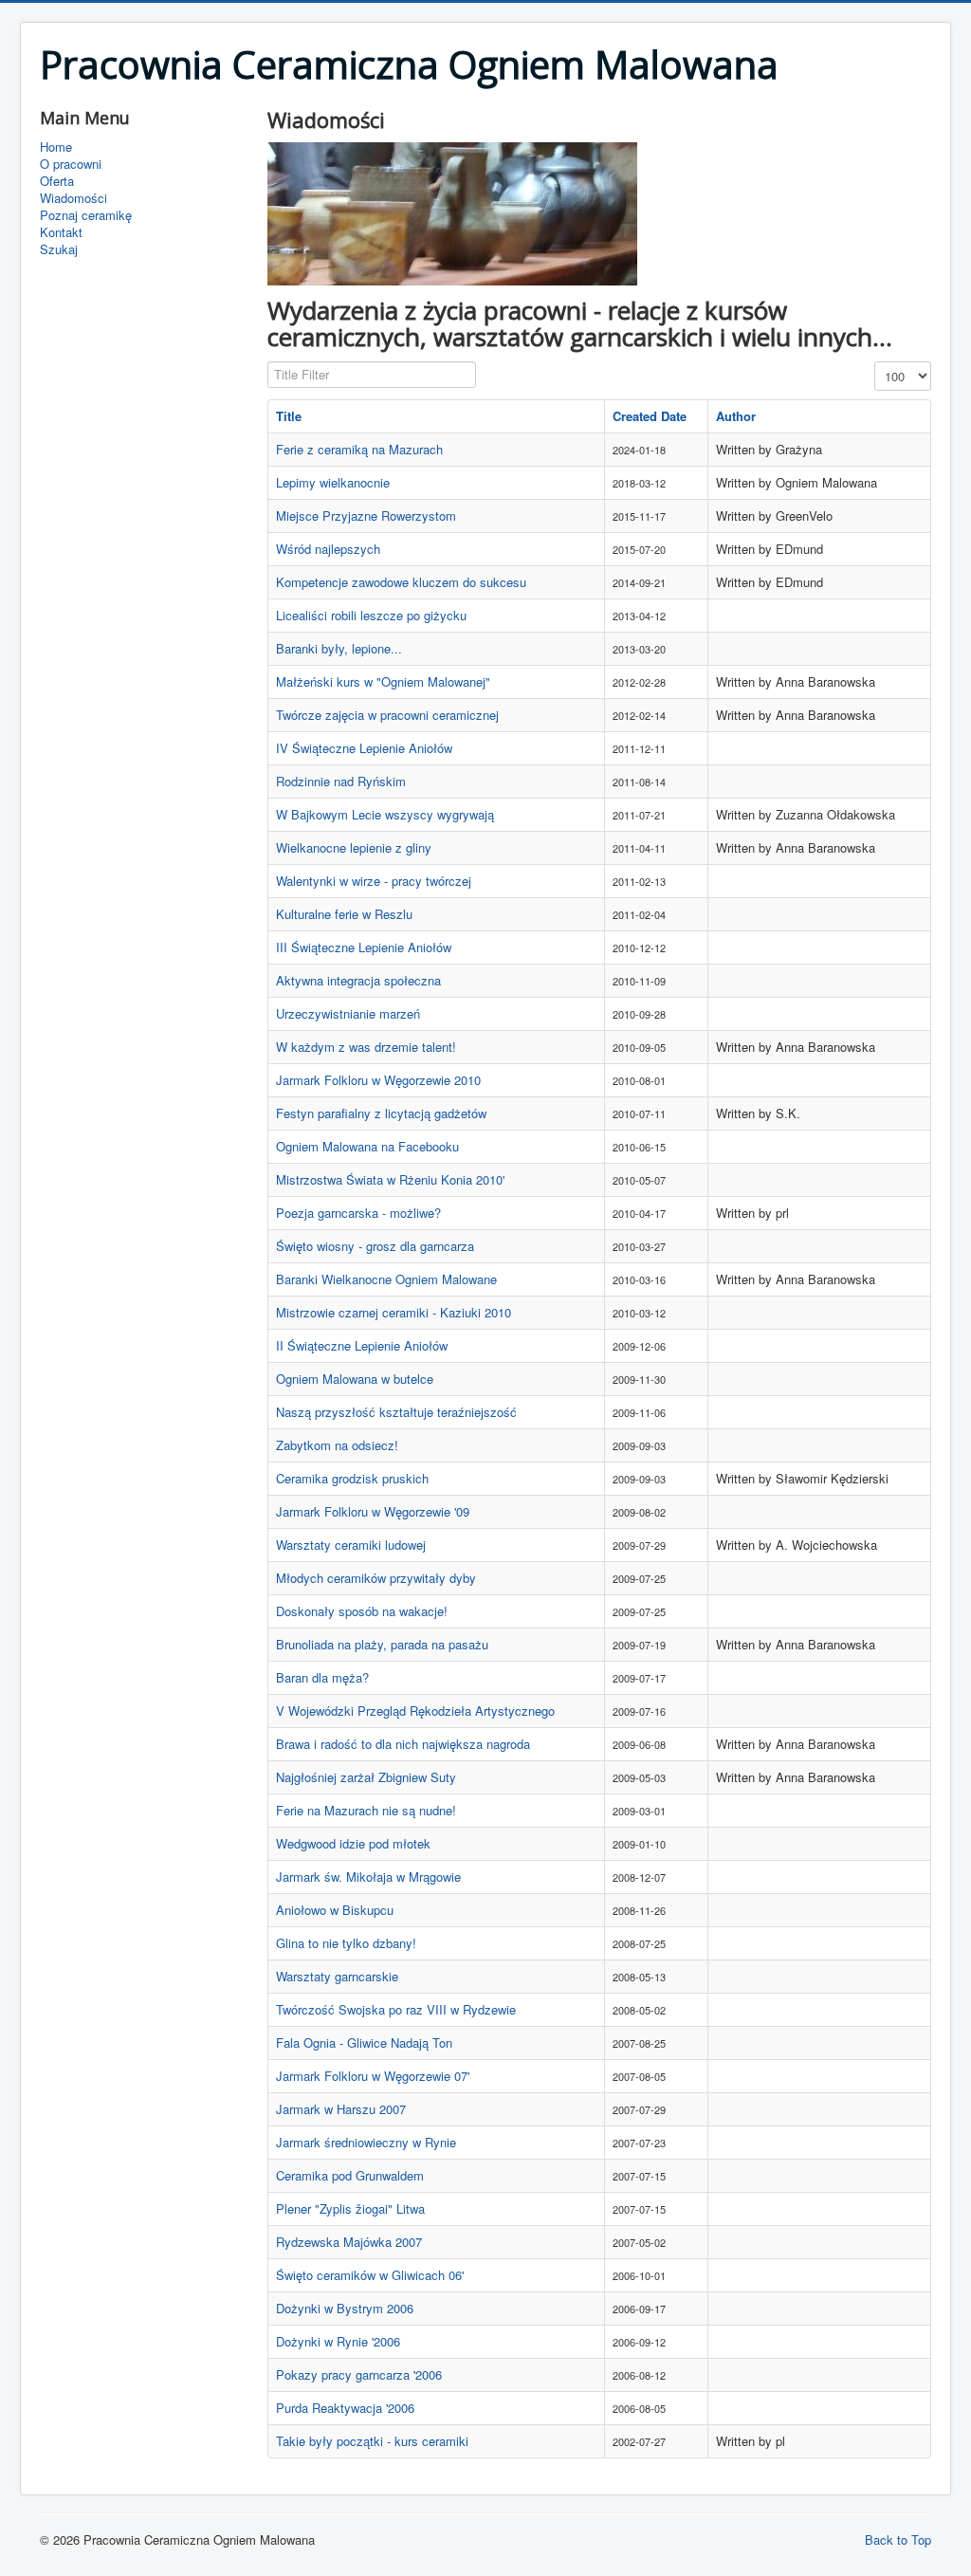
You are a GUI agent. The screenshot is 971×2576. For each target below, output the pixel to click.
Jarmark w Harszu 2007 (341, 2109)
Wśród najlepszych (328, 549)
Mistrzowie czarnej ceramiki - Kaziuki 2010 (394, 1312)
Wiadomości (73, 198)
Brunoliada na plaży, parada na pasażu (382, 1644)
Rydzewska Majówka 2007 (349, 2242)
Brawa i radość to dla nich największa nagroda (403, 1744)
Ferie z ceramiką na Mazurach (359, 449)
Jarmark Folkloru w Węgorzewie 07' (373, 2076)
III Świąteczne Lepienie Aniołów (364, 947)
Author (736, 416)
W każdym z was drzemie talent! (366, 1047)
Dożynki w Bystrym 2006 (345, 2308)
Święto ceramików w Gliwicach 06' (370, 2275)
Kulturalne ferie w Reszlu (344, 914)
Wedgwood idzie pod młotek (353, 1843)
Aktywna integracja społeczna (358, 980)
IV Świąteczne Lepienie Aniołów (364, 748)
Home (56, 147)
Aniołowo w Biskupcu (335, 1910)
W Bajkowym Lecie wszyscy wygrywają (385, 814)
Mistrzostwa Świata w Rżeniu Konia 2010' (390, 1179)
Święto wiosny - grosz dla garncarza (375, 1246)
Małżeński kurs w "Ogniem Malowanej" (383, 681)
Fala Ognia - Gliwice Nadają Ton (364, 2042)
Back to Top (898, 2539)
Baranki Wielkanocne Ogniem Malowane (386, 1279)
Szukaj (59, 249)
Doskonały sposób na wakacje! (362, 1611)
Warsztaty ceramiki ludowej (351, 1545)
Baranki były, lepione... (339, 648)
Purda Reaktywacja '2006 (345, 2408)
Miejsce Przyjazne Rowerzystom (366, 515)
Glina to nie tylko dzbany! (346, 1943)
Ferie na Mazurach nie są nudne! (366, 1810)
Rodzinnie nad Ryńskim (341, 781)
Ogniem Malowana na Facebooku (367, 1146)
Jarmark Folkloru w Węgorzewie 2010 (378, 1080)
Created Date (650, 416)
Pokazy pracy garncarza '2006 (359, 2374)
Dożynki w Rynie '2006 (338, 2341)
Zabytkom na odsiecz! (337, 1445)
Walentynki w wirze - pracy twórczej (374, 881)
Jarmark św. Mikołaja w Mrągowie (368, 1877)
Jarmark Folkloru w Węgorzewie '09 (373, 1511)
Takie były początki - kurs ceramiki (372, 2441)
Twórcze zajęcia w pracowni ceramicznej (387, 715)
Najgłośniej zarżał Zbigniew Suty (366, 1777)
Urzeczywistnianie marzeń (348, 1013)
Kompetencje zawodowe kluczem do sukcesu (401, 582)
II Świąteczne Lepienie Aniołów (362, 1345)
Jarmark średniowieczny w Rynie (366, 2142)
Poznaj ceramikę (86, 215)
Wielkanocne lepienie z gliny (354, 847)
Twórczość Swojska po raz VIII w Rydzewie (396, 2009)
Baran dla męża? (322, 1677)
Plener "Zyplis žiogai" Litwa (350, 2208)
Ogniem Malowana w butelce (355, 1379)
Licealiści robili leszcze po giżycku (371, 615)
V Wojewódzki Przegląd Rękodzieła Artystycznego (415, 1711)
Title (289, 416)
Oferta (57, 181)
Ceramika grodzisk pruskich (352, 1478)
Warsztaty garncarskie (337, 1976)
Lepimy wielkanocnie (333, 482)
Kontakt (61, 232)
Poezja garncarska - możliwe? (358, 1213)
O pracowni (71, 164)
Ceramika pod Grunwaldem (350, 2175)
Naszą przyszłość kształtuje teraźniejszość (396, 1412)
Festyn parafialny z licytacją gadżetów (381, 1113)
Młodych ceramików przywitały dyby (376, 1578)
